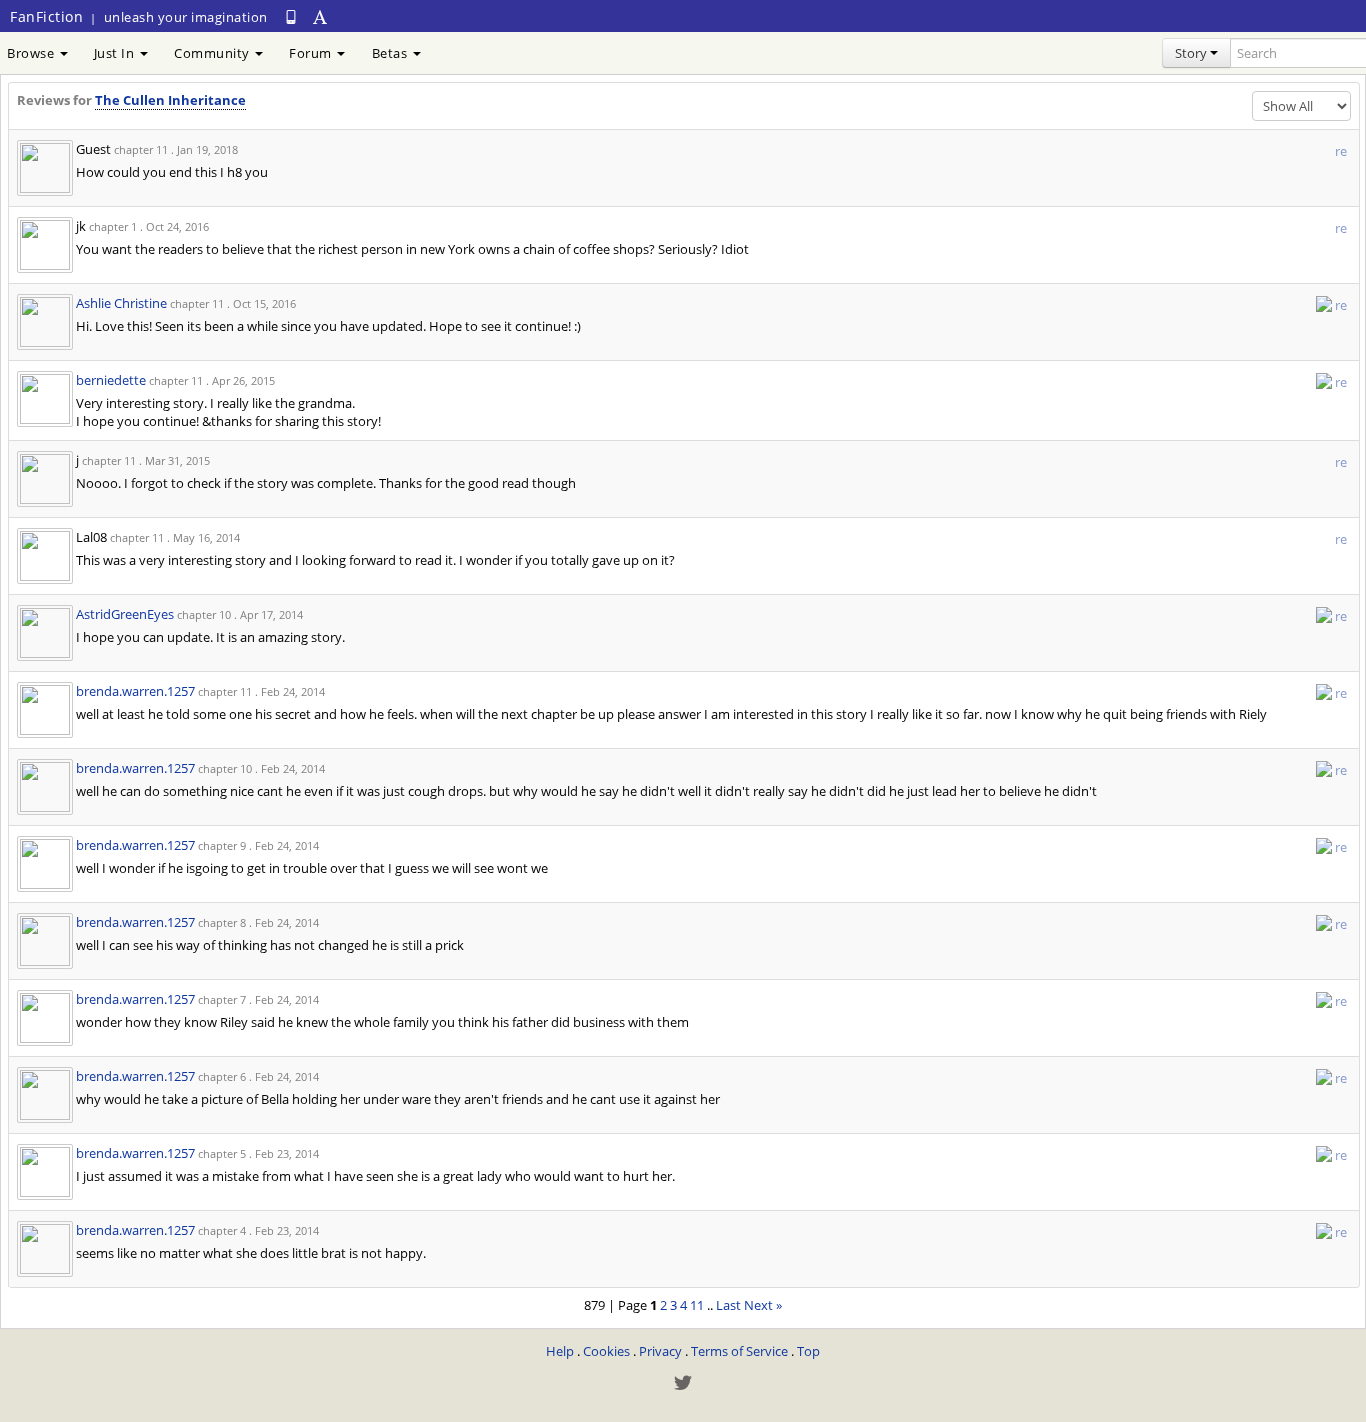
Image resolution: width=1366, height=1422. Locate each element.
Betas (391, 53)
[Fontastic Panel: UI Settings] (321, 16)
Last (728, 1305)
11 (697, 1305)
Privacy (660, 1351)
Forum (312, 53)
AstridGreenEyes (125, 614)
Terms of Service (739, 1351)
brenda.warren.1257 (135, 691)
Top (808, 1351)
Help (560, 1351)
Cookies (606, 1351)
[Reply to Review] (1324, 303)
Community (213, 53)
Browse (32, 53)
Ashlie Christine (121, 303)
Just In (116, 53)
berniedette (111, 380)
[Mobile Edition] (291, 16)
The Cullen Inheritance (170, 100)
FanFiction (46, 16)
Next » (763, 1305)
